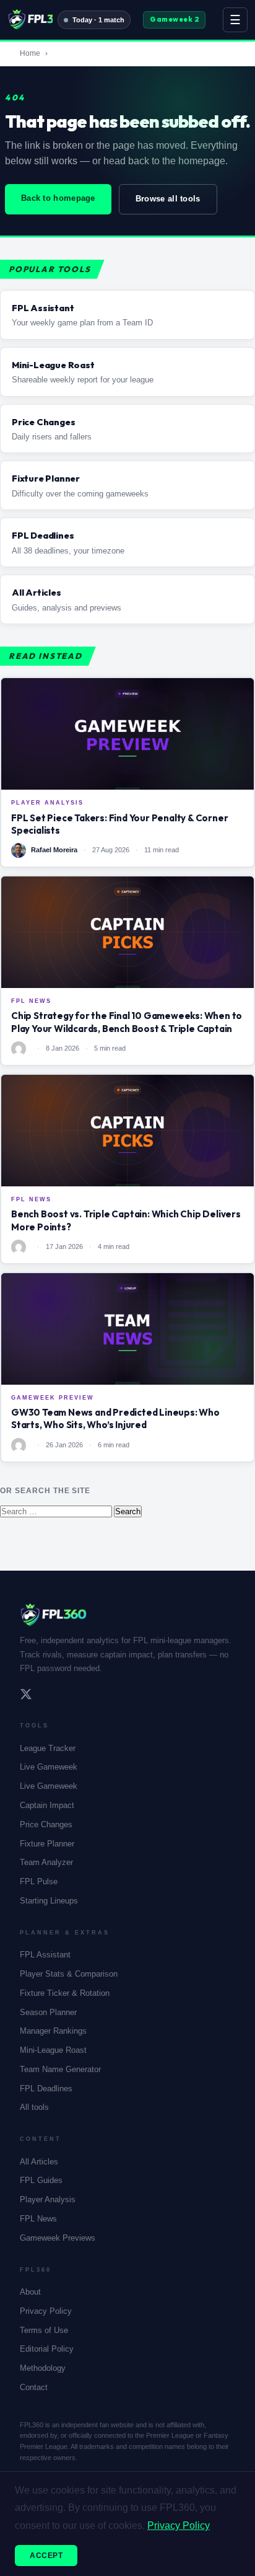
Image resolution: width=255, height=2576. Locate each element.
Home (30, 53)
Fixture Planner (47, 1844)
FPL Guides (41, 2180)
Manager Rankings (53, 2031)
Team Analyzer (46, 1862)
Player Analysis (48, 2199)
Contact (34, 2387)
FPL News (38, 2219)
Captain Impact (47, 1805)
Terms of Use (44, 2330)
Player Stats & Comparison (69, 1974)
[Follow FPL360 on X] (26, 1696)
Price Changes (46, 1824)
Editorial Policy (47, 2349)
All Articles (39, 2162)
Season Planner (48, 2012)
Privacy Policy (46, 2311)
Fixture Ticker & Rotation (65, 1993)
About (30, 2292)
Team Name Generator (60, 2069)
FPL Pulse (39, 1881)
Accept (46, 2556)
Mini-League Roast (53, 2050)
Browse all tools (168, 199)
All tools (34, 2107)
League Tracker (48, 1748)
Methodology (43, 2368)
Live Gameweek (49, 1767)
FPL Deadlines (46, 2089)
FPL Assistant (45, 1955)
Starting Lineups (49, 1901)
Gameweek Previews (58, 2238)
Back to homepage (58, 198)
